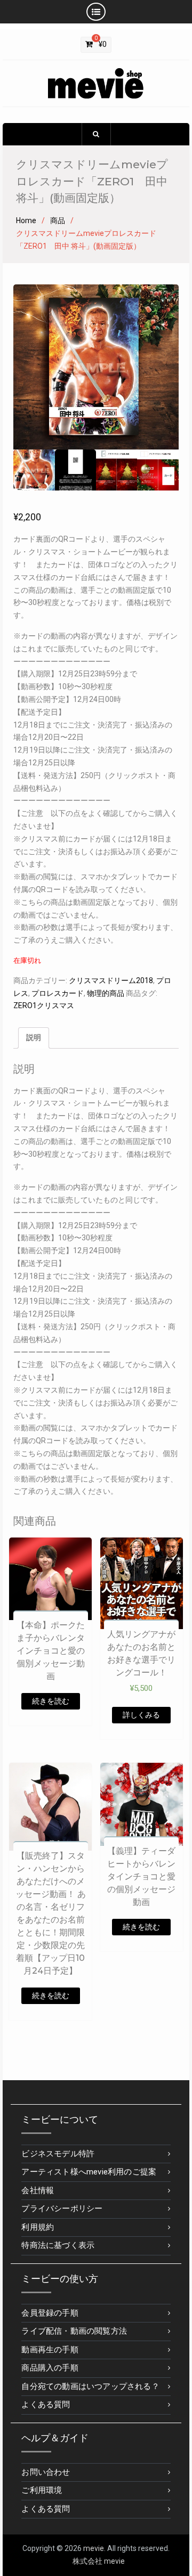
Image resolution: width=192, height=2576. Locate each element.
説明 (34, 1037)
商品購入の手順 (50, 2368)
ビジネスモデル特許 (58, 2154)
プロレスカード (58, 993)
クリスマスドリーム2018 (111, 980)
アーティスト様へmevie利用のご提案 (89, 2172)
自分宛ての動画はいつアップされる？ (90, 2386)
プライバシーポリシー (62, 2209)
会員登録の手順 (50, 2313)
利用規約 (38, 2227)
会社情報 (38, 2190)
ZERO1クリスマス (44, 1005)
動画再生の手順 (50, 2350)
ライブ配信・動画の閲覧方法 (74, 2331)
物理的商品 (106, 993)
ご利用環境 (42, 2490)
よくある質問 (46, 2405)
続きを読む (51, 1701)
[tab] (34, 1038)
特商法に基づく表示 (58, 2245)
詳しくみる (141, 1715)
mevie (94, 2548)
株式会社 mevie (99, 2561)
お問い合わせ (46, 2472)
